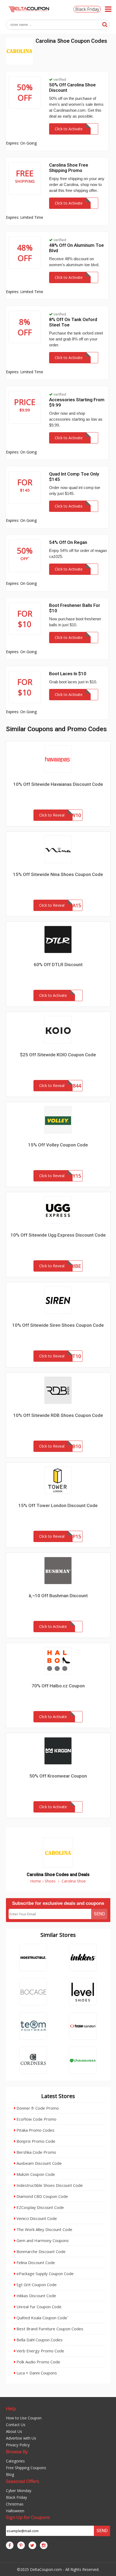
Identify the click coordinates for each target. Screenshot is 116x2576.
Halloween (15, 2511)
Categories (15, 2461)
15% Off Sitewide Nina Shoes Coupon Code (58, 874)
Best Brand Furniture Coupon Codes (49, 2329)
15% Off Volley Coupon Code (58, 1145)
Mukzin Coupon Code (35, 2174)
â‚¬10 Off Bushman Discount (58, 1596)
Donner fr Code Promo (37, 2108)
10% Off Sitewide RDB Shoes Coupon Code (58, 1415)
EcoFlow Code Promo (36, 2119)
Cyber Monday (19, 2491)
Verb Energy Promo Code (40, 2351)
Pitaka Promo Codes (35, 2130)
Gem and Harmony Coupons (42, 2240)
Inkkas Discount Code (36, 2296)
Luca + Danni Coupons (36, 2373)
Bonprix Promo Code (35, 2141)
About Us (14, 2431)
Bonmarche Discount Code (40, 2251)
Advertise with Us (21, 2438)
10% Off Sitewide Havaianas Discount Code (58, 784)
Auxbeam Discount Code (39, 2163)
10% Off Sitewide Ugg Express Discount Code (58, 1235)
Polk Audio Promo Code (38, 2362)
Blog (10, 2474)
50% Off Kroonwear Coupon (58, 1776)
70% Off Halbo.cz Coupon (58, 1686)
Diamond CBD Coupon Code (42, 2196)
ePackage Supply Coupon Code (45, 2274)
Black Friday (87, 9)
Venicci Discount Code (36, 2218)
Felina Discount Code (35, 2262)
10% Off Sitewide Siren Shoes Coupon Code (58, 1325)
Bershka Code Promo (36, 2152)
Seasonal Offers (23, 2481)
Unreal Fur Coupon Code (38, 2307)
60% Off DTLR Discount (58, 965)
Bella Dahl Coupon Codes (39, 2340)
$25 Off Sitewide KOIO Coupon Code (58, 1055)
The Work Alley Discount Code (44, 2229)
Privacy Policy (18, 2445)
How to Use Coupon (24, 2418)
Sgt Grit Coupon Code (36, 2285)
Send (99, 1914)
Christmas (15, 2504)
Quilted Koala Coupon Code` (42, 2318)
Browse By (17, 2452)
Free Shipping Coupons (26, 2468)
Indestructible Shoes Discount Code (49, 2185)
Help (11, 2408)
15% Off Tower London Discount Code (58, 1505)
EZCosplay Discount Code (40, 2207)
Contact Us (16, 2425)
